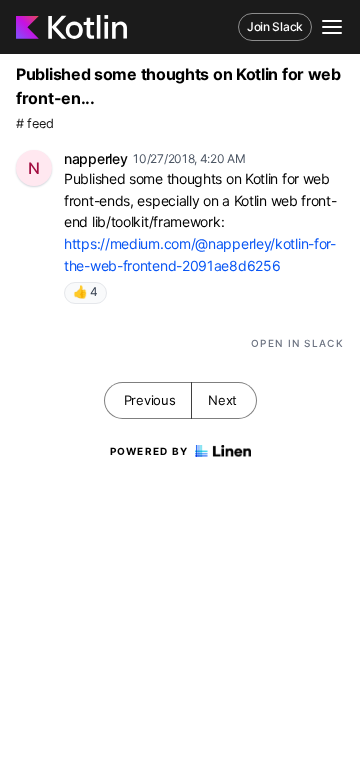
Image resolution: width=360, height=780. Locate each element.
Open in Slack (297, 343)
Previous (150, 400)
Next (222, 400)
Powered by (149, 451)
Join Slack (275, 26)
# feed (34, 123)
